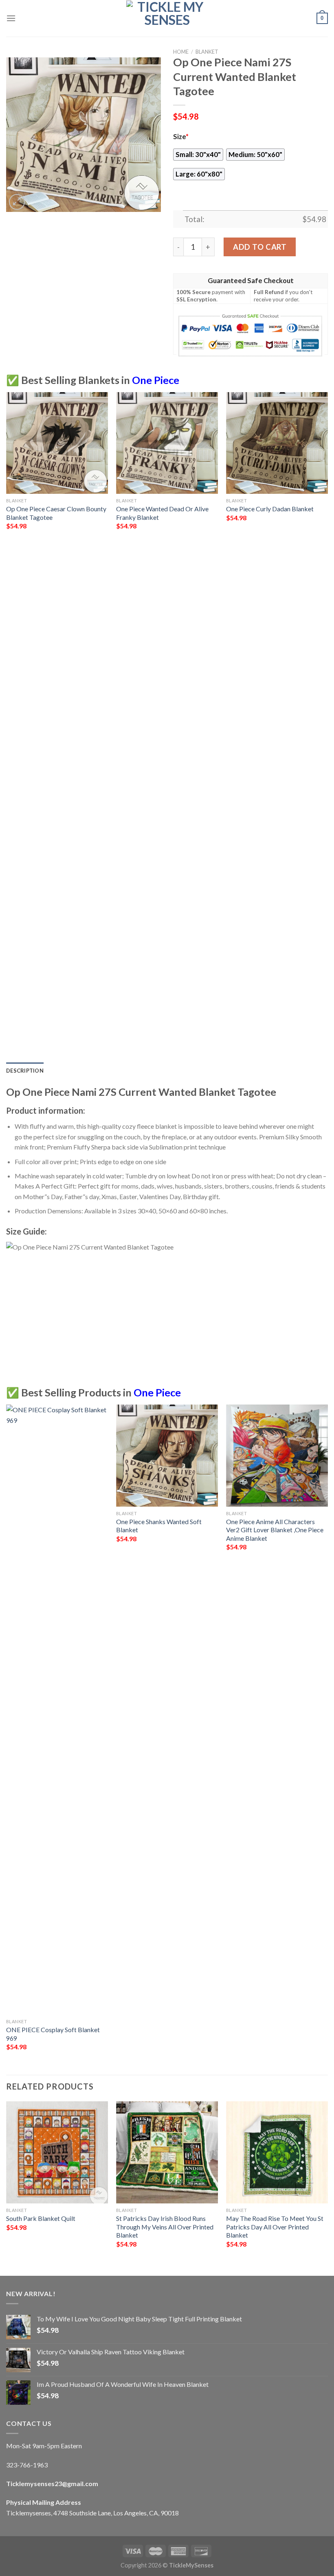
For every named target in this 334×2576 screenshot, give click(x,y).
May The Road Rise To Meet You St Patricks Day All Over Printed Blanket (275, 2227)
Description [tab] (25, 1071)
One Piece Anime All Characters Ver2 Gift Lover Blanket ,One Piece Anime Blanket (275, 1530)
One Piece (156, 380)
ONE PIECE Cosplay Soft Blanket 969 (53, 2034)
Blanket (207, 52)
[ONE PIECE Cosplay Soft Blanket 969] (57, 1710)
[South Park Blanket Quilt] (57, 2152)
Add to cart (260, 247)
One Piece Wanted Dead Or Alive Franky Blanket (162, 513)
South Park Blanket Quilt (41, 2218)
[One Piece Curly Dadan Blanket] (277, 443)
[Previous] (7, 726)
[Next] (327, 726)
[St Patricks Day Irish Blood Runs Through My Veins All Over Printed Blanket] (167, 2152)
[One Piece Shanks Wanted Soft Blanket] (167, 1455)
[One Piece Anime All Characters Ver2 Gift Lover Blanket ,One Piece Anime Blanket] (277, 1455)
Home (181, 52)
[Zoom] (17, 202)
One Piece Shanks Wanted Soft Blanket (159, 1526)
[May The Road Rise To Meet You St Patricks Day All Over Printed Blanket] (277, 2152)
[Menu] (11, 18)
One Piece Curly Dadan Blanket (270, 509)
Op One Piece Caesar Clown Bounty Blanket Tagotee (56, 513)
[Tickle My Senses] (167, 18)
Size (181, 137)
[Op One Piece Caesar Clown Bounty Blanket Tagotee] (57, 443)
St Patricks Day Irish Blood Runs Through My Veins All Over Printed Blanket (165, 2227)
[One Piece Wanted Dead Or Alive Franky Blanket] (167, 443)
